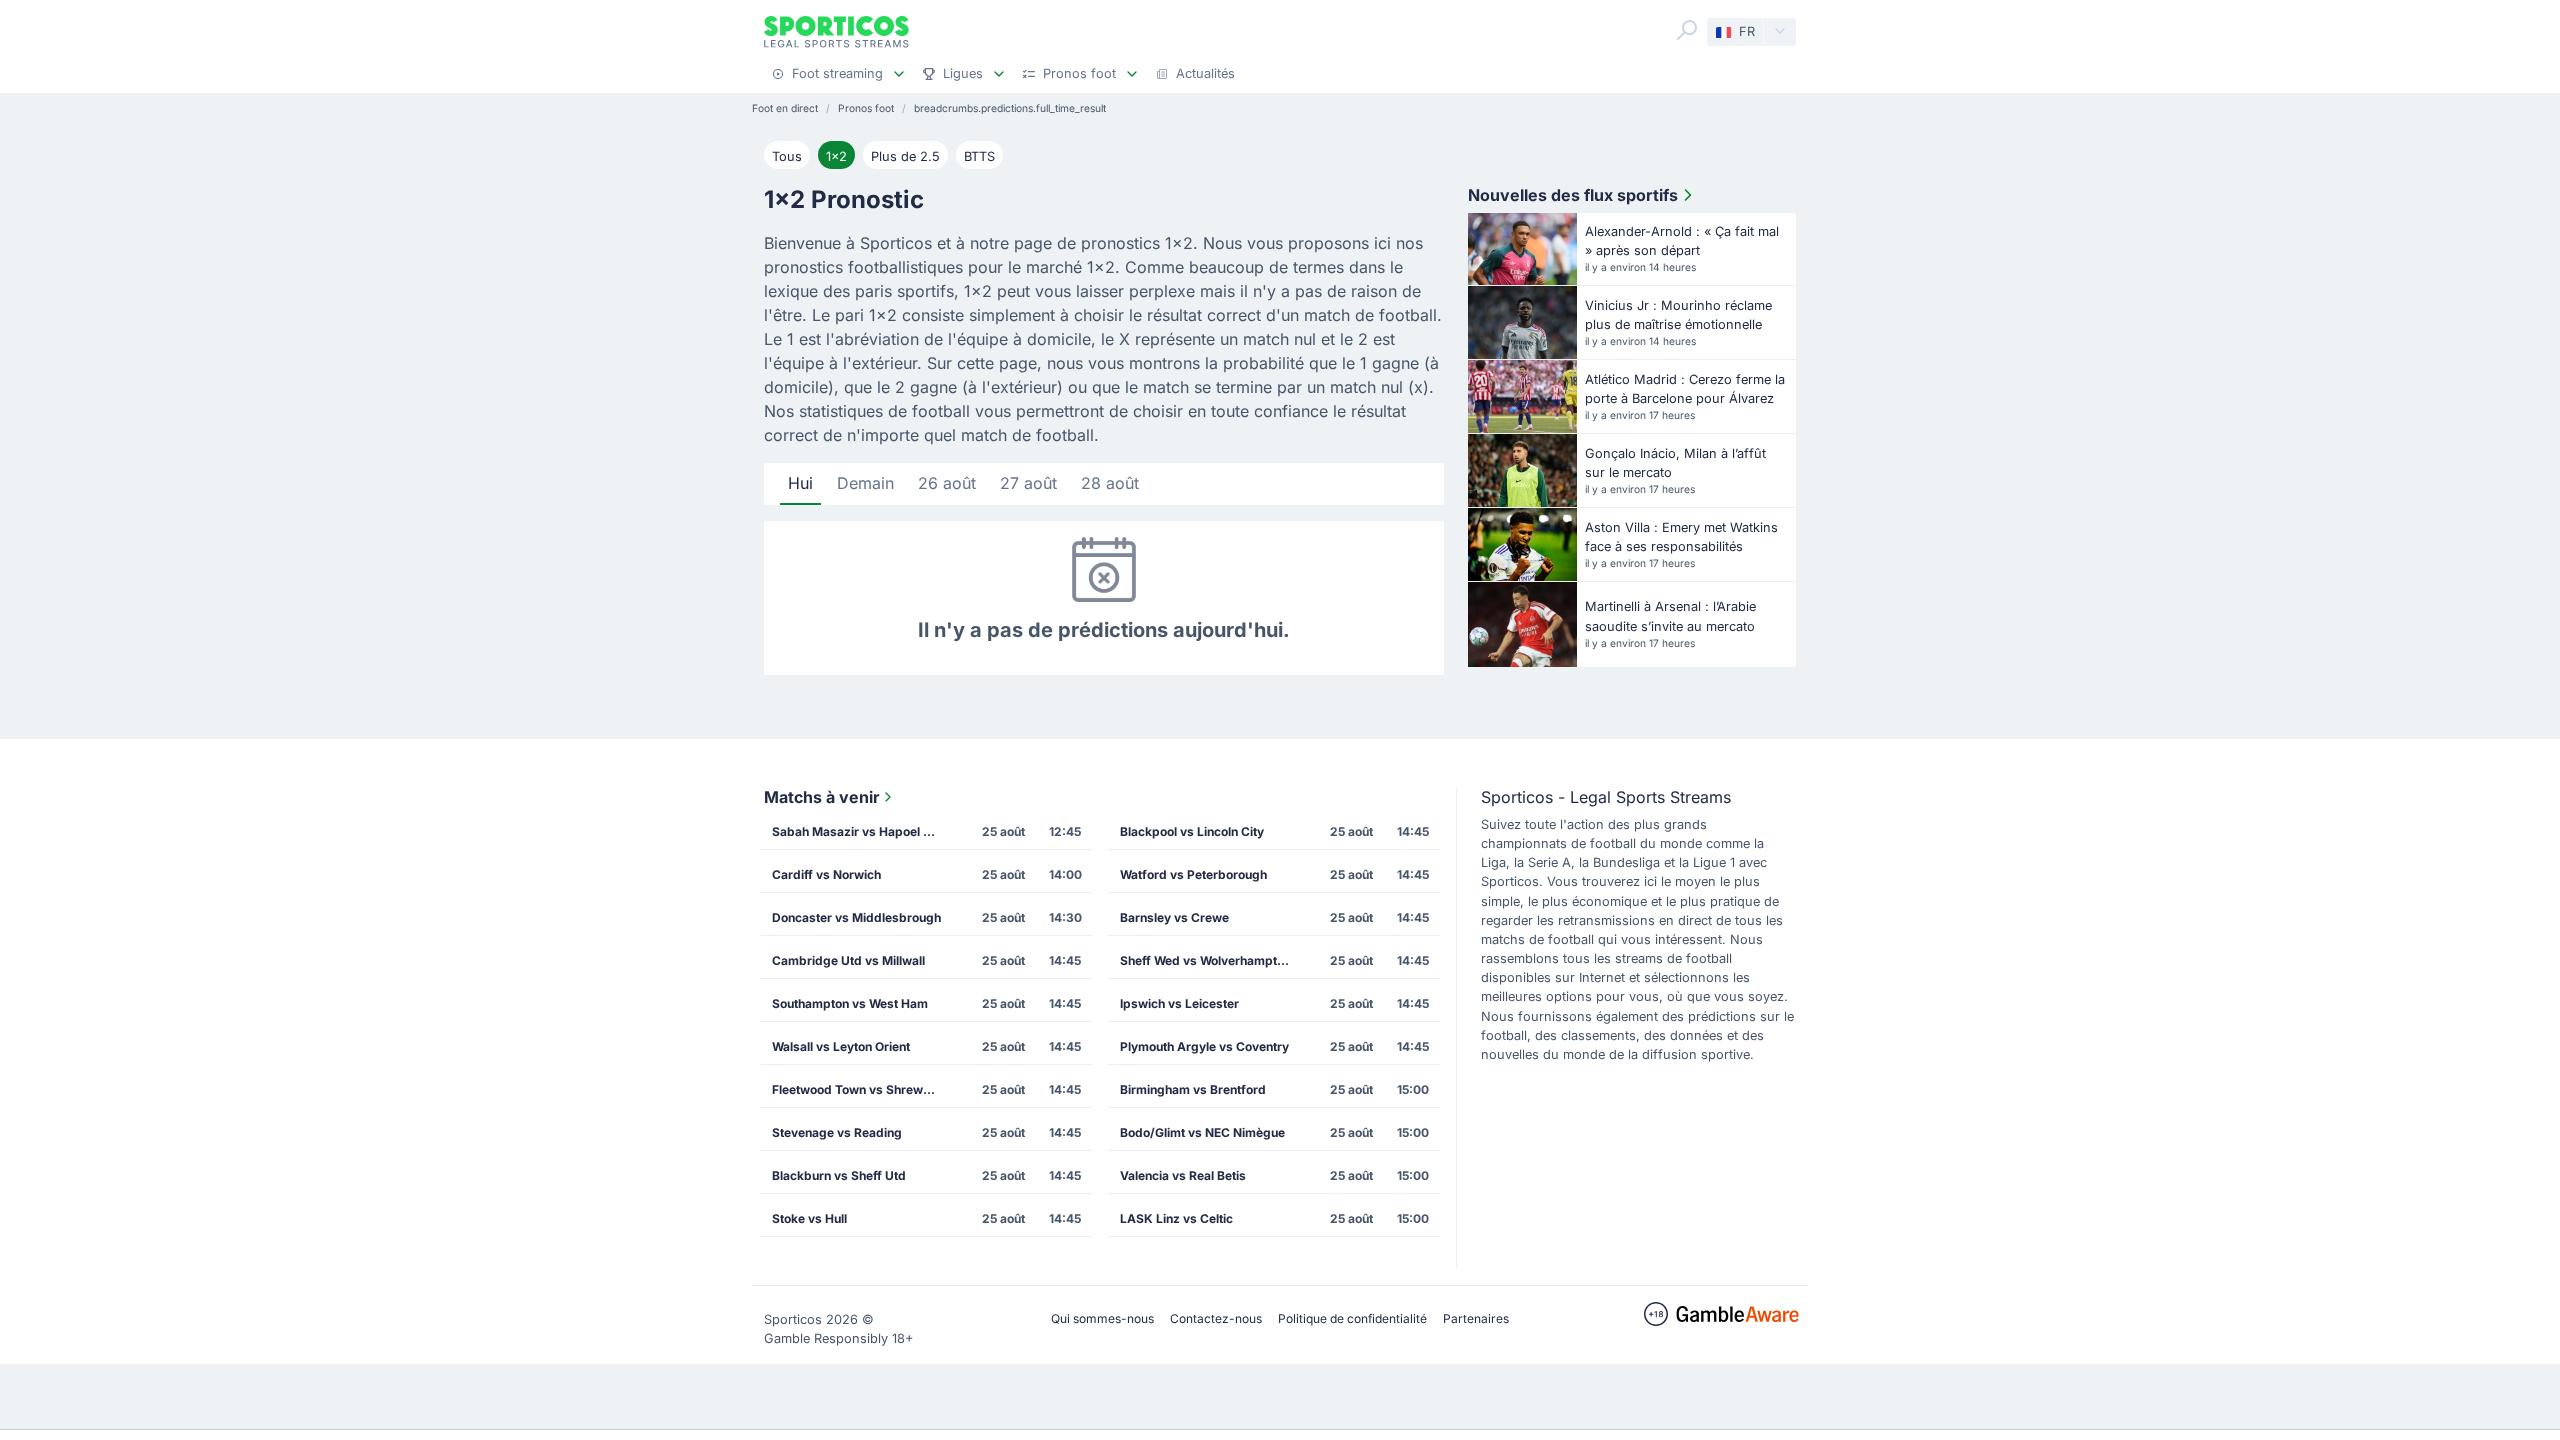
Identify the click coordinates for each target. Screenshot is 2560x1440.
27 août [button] (1028, 483)
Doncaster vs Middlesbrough (856, 917)
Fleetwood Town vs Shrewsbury (863, 1089)
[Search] (1687, 30)
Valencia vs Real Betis (1183, 1175)
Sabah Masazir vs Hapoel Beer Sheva (863, 831)
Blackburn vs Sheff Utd (839, 1175)
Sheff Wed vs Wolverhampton (1205, 960)
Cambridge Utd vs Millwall (848, 960)
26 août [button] (947, 483)
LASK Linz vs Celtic (1176, 1218)
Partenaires (1476, 1318)
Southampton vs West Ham (850, 1003)
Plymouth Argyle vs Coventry (1204, 1046)
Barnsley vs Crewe (1174, 917)
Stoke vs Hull (809, 1218)
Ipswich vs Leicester (1179, 1003)
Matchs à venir (822, 797)
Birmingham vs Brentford (1193, 1089)
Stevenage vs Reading (837, 1132)
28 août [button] (1110, 483)
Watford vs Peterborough (1193, 874)
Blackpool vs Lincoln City (1192, 831)
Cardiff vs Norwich (826, 874)
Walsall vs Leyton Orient (841, 1046)
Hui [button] (800, 483)
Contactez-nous (1216, 1318)
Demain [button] (865, 483)
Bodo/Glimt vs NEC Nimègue (1202, 1132)
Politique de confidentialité (1352, 1318)
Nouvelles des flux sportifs (1573, 195)
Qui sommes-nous (1102, 1318)
